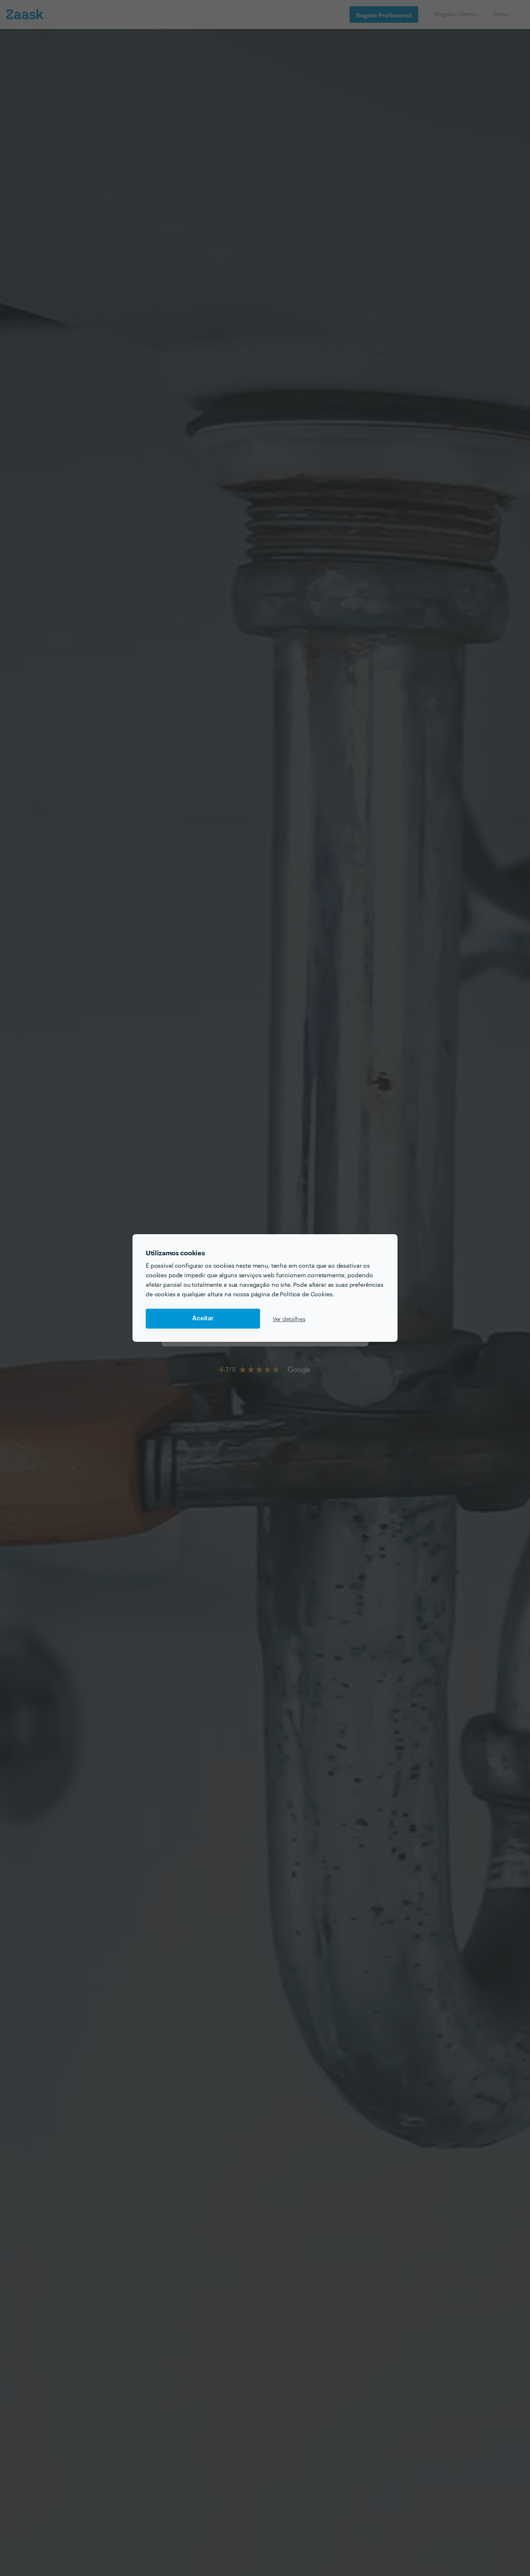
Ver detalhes (289, 1319)
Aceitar (203, 1318)
